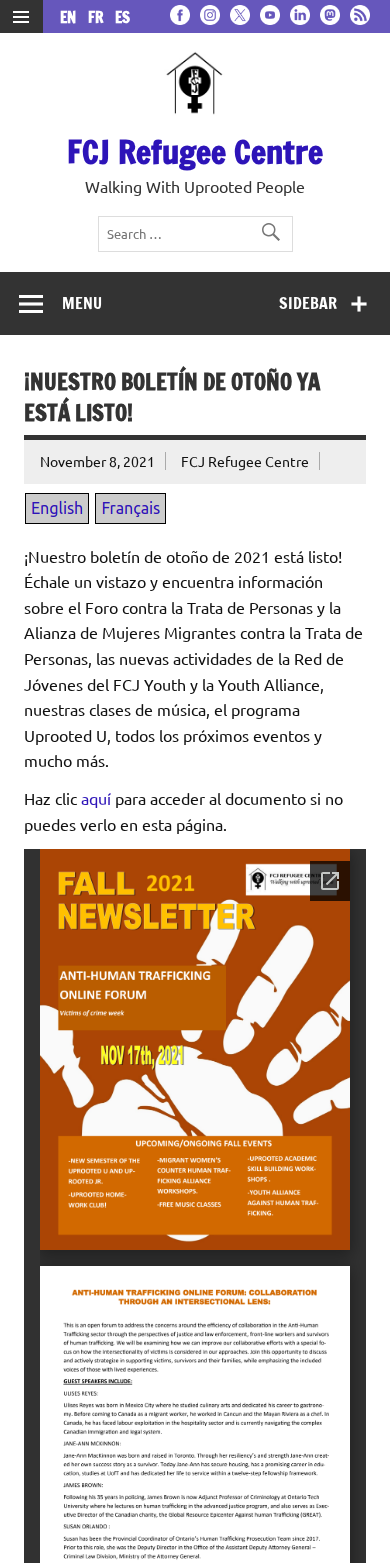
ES (122, 17)
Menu (82, 303)
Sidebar (308, 303)
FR (99, 17)
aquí (96, 798)
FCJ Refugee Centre (195, 152)
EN (72, 17)
